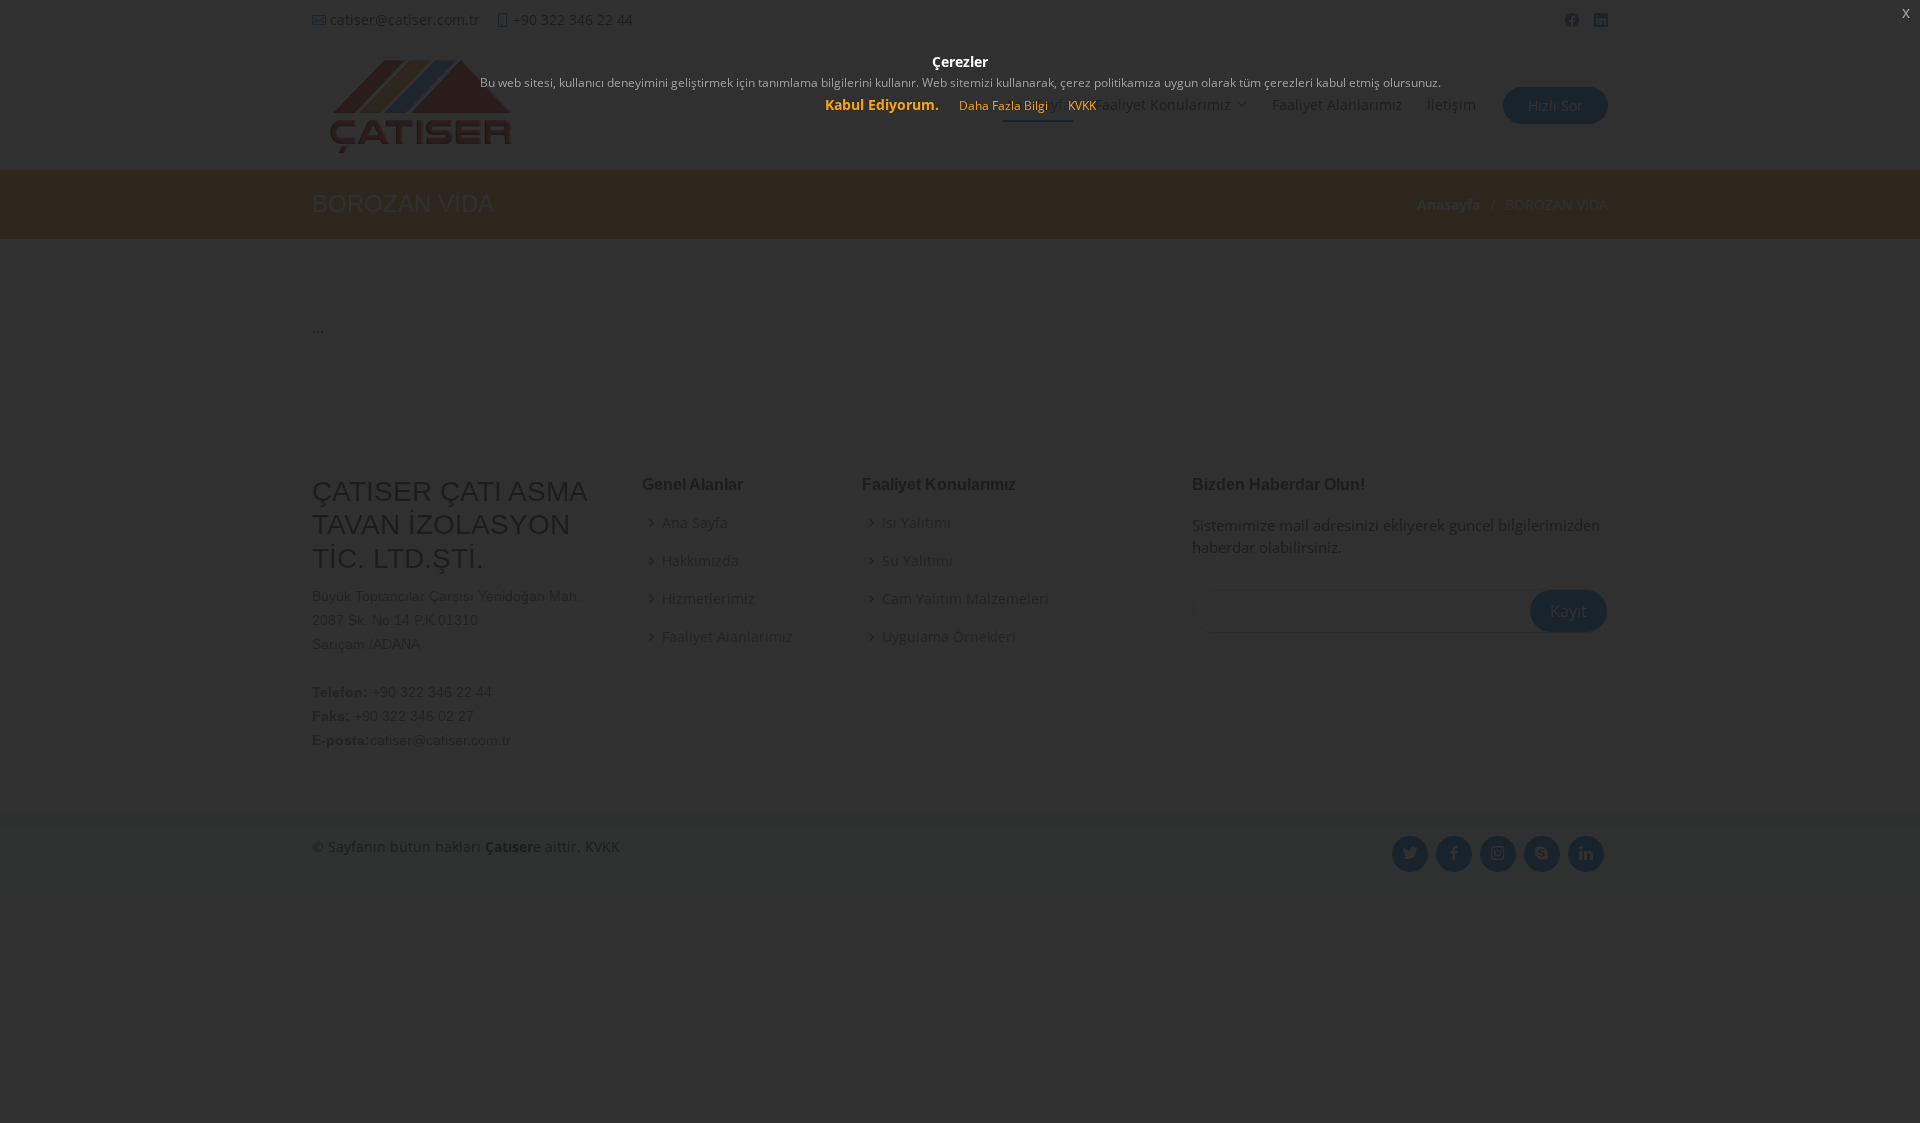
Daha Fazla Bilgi (1003, 105)
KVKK (1082, 105)
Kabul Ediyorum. (882, 104)
